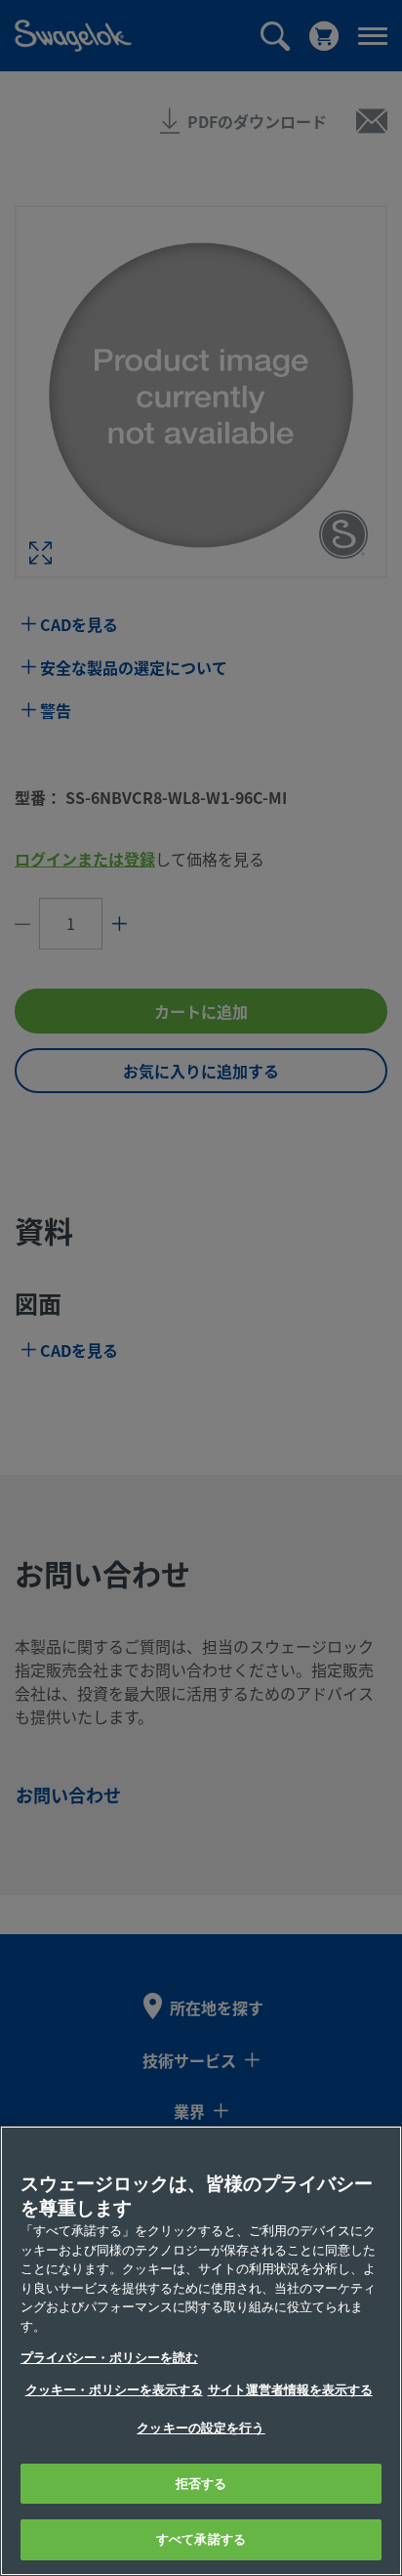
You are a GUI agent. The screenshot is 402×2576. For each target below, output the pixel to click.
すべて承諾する (201, 2539)
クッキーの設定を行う (201, 2428)
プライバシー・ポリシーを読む (109, 2358)
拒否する (201, 2484)
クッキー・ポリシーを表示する (114, 2390)
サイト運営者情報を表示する (290, 2390)
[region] (201, 2351)
